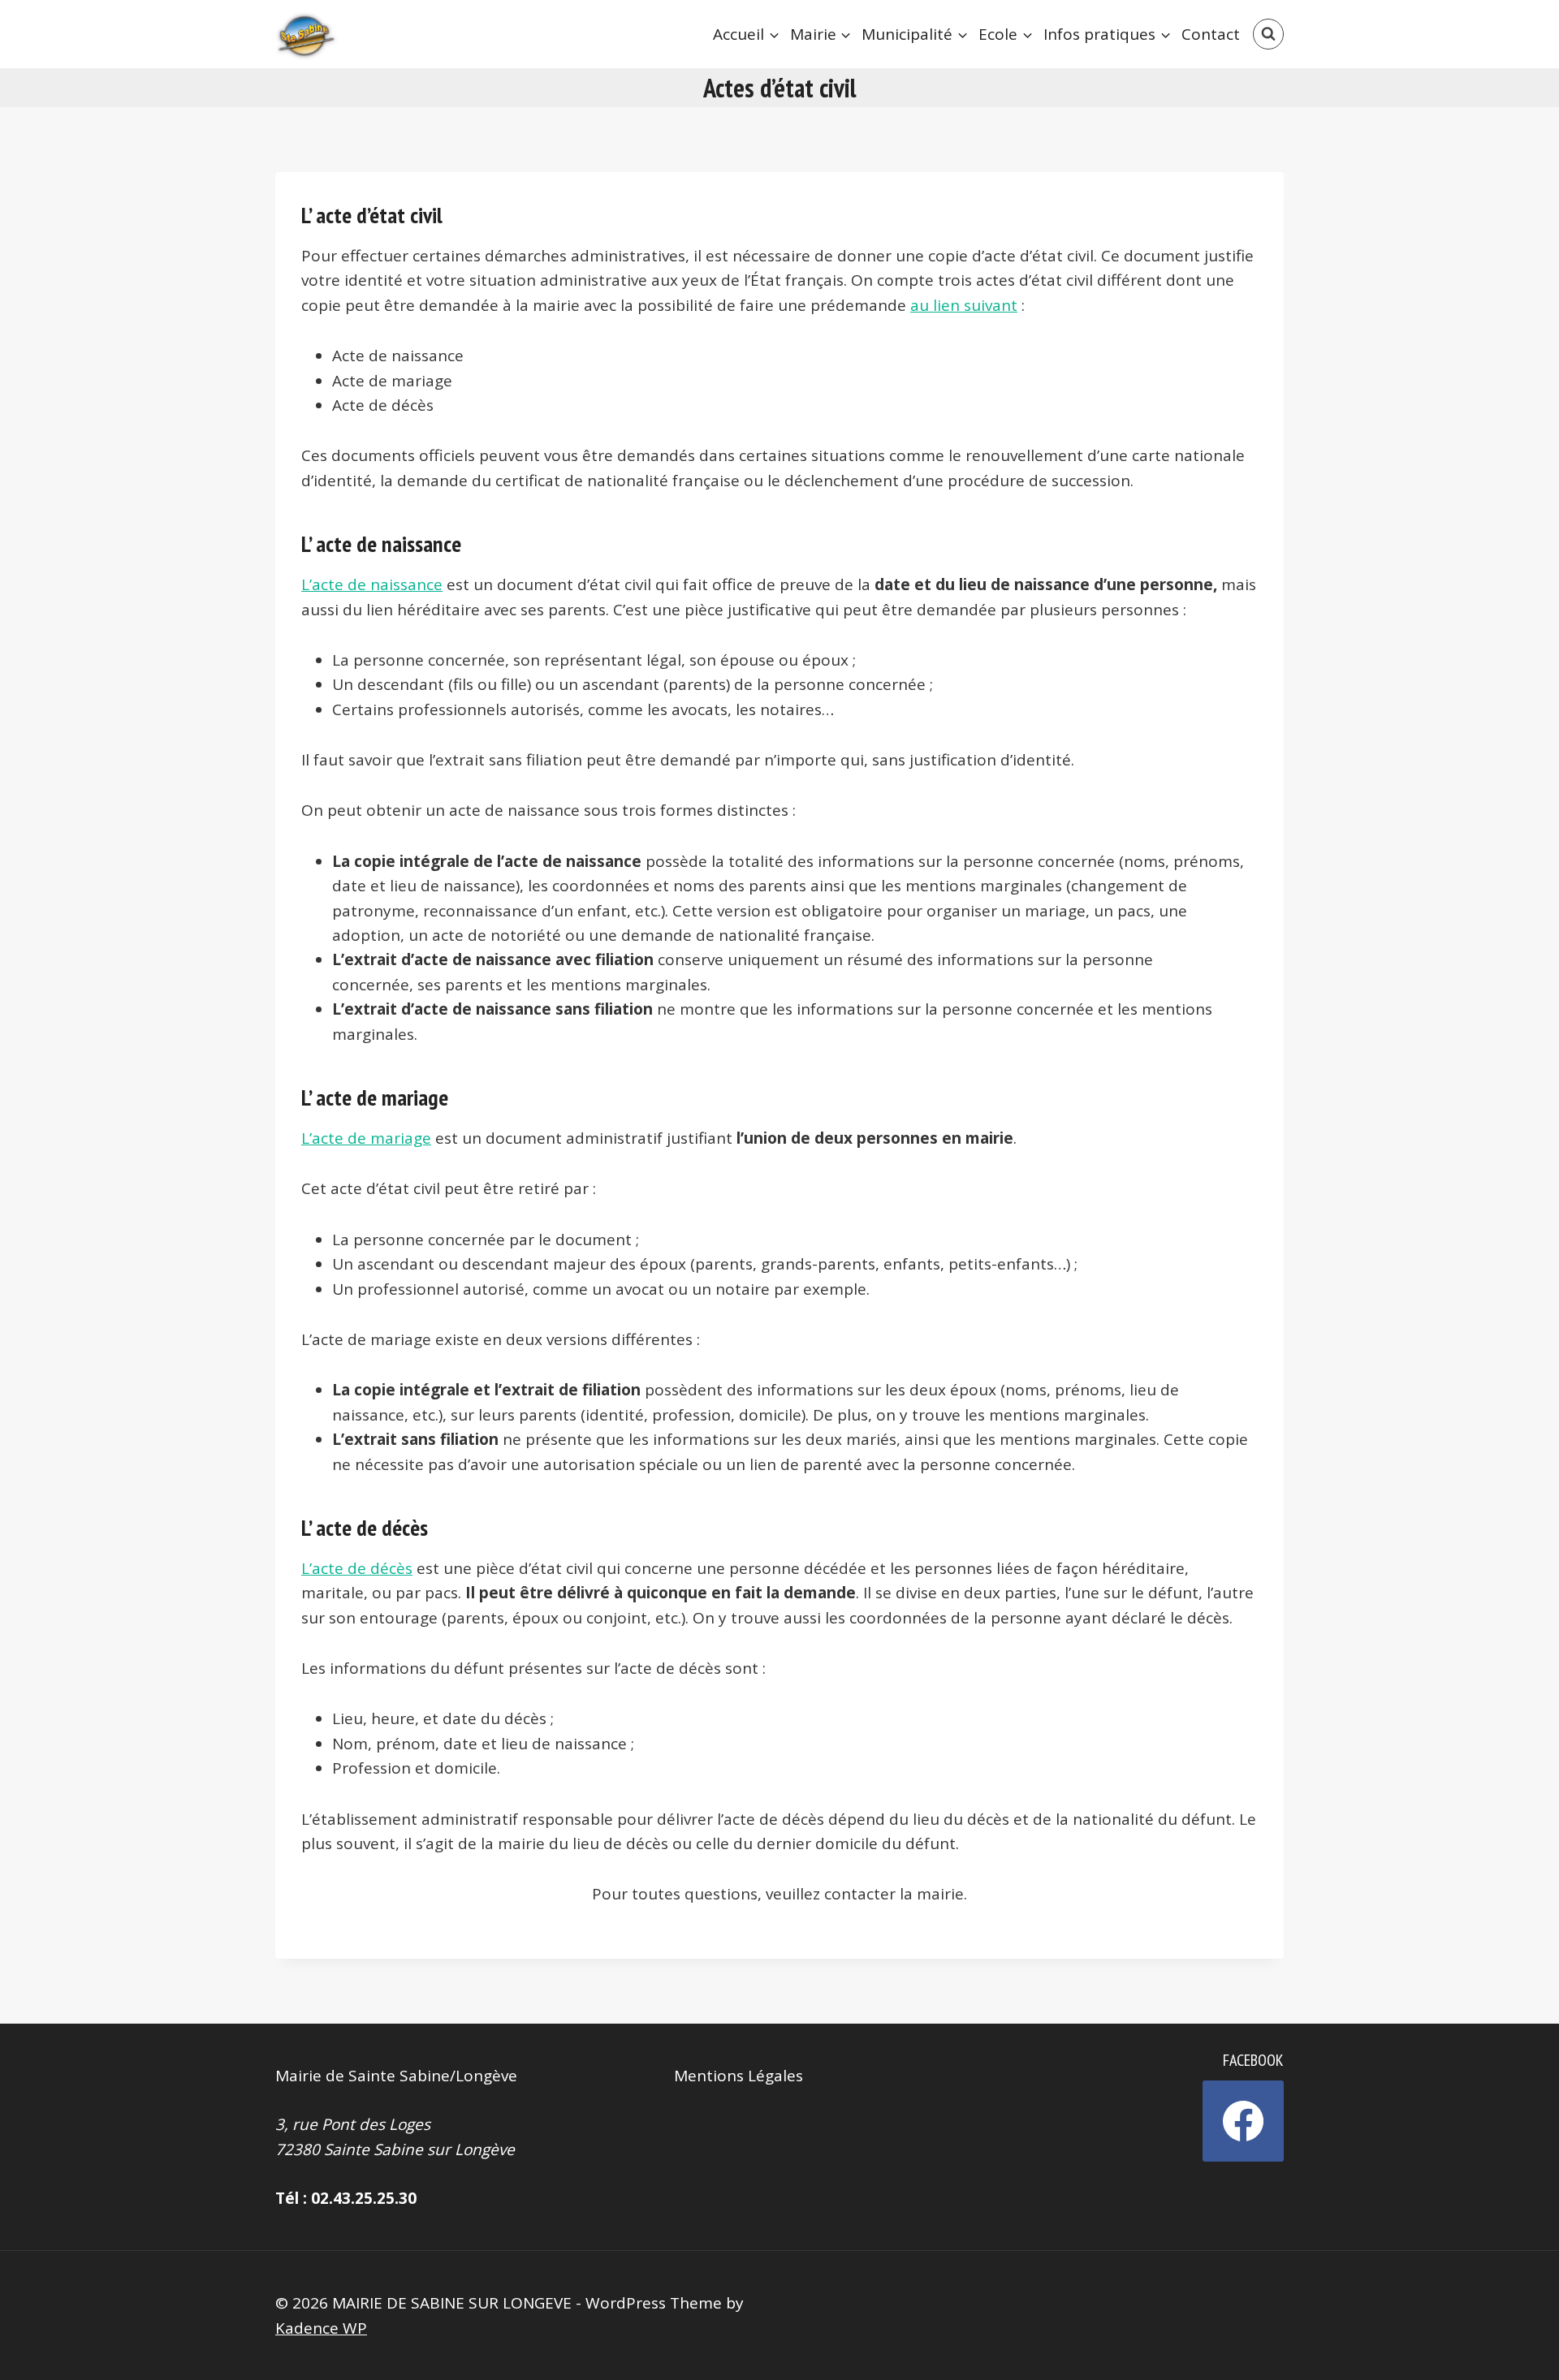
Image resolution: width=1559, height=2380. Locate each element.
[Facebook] (1243, 2121)
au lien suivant (964, 305)
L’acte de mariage (366, 1138)
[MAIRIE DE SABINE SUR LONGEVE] (308, 34)
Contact (1211, 34)
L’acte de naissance (372, 584)
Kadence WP (321, 2328)
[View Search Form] (1268, 34)
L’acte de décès (357, 1568)
